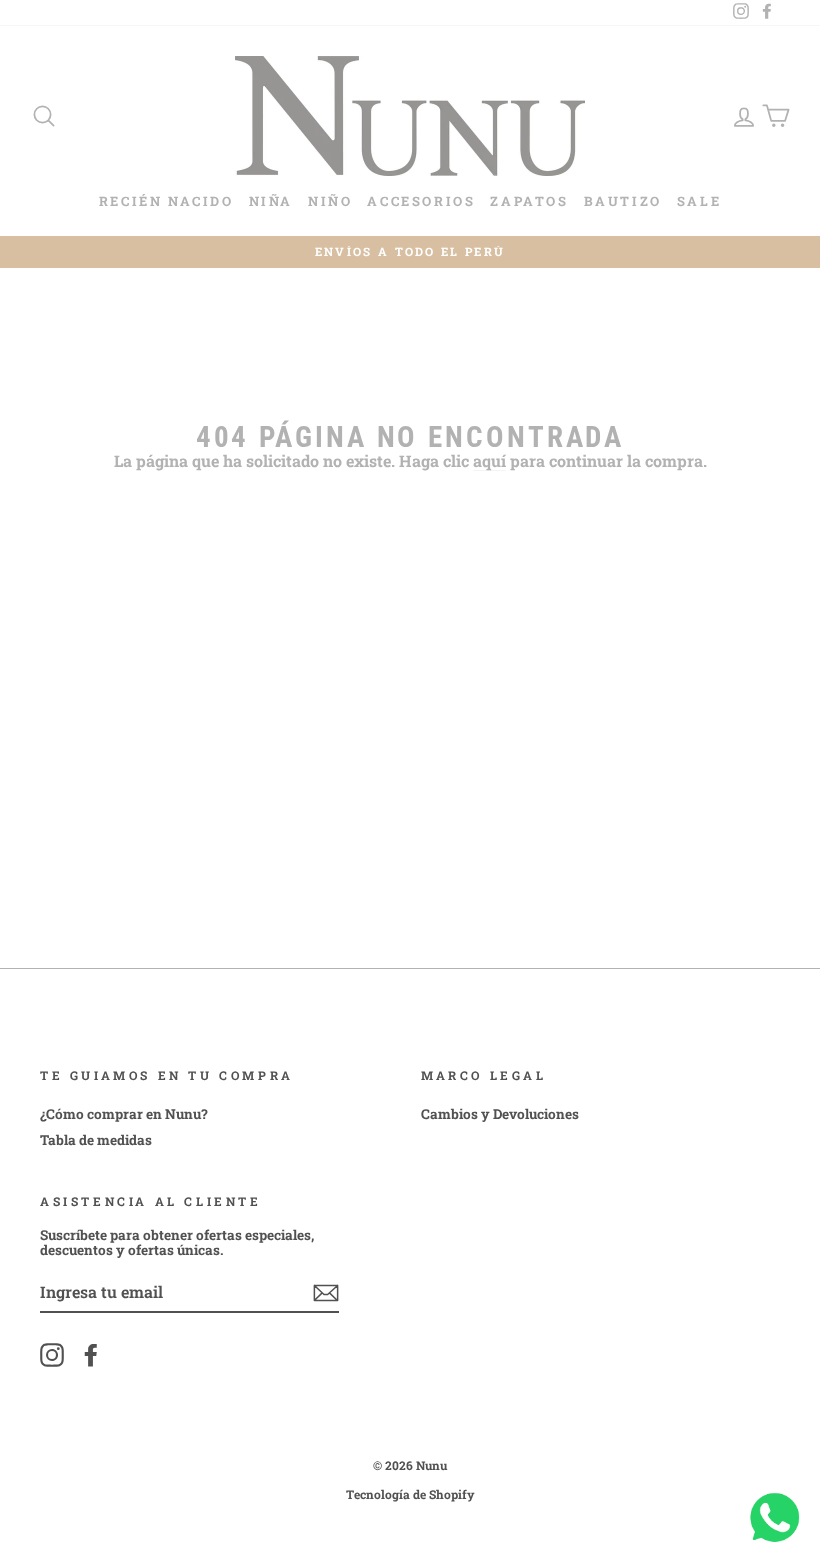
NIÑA (271, 201)
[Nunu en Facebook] (91, 1355)
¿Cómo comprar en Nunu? (124, 1114)
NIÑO (330, 201)
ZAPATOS (529, 201)
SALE (699, 201)
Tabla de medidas (96, 1140)
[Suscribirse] (326, 1293)
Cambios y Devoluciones (500, 1114)
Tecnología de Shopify (410, 1494)
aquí (489, 461)
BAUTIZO (623, 201)
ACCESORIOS (421, 201)
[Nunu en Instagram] (52, 1355)
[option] (410, 252)
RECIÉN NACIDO (166, 201)
